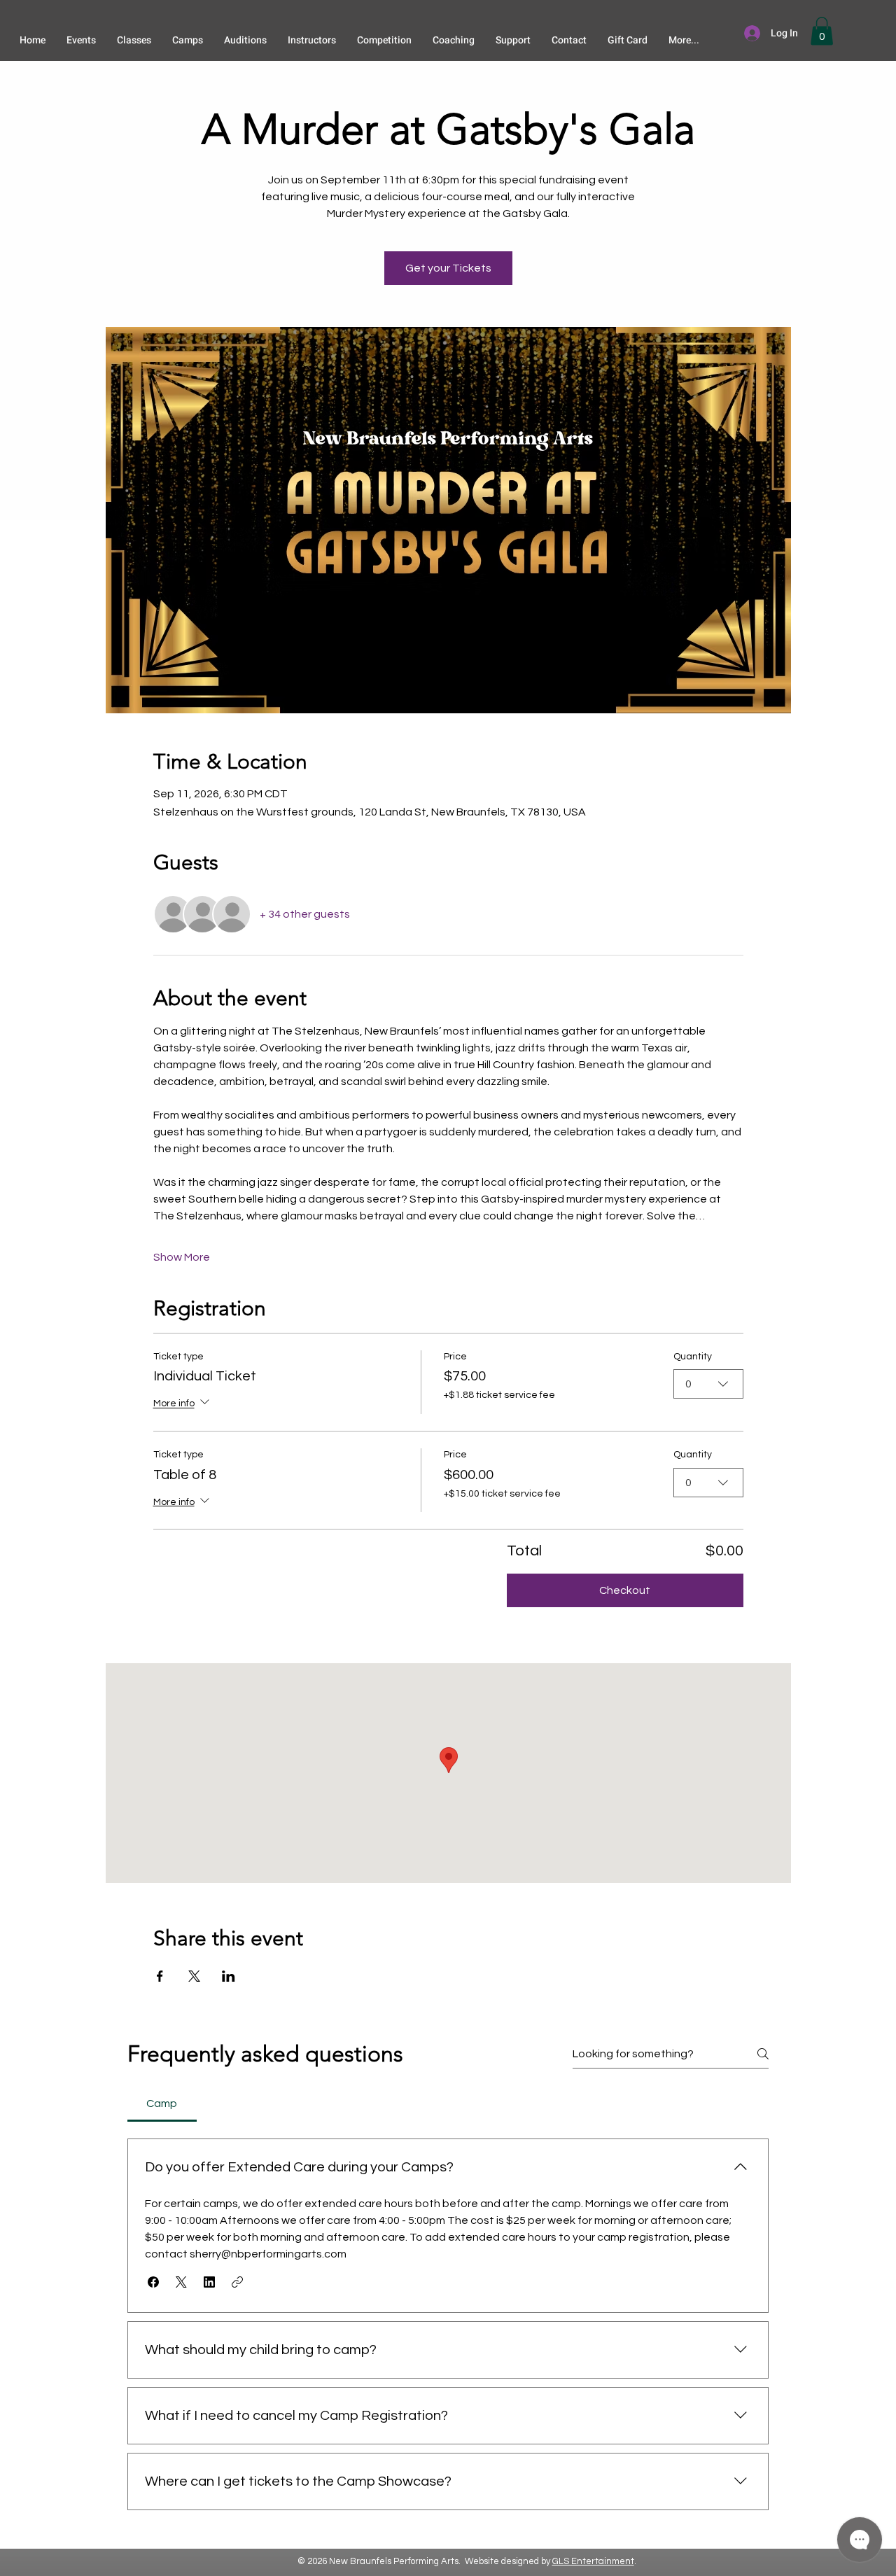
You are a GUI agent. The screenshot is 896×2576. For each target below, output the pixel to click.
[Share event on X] (194, 1976)
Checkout (625, 1590)
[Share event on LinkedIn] (229, 1976)
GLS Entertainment (593, 2561)
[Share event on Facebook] (160, 1976)
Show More (182, 1257)
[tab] (162, 2103)
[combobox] (708, 1384)
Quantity (693, 1357)
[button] (822, 31)
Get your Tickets (448, 268)
